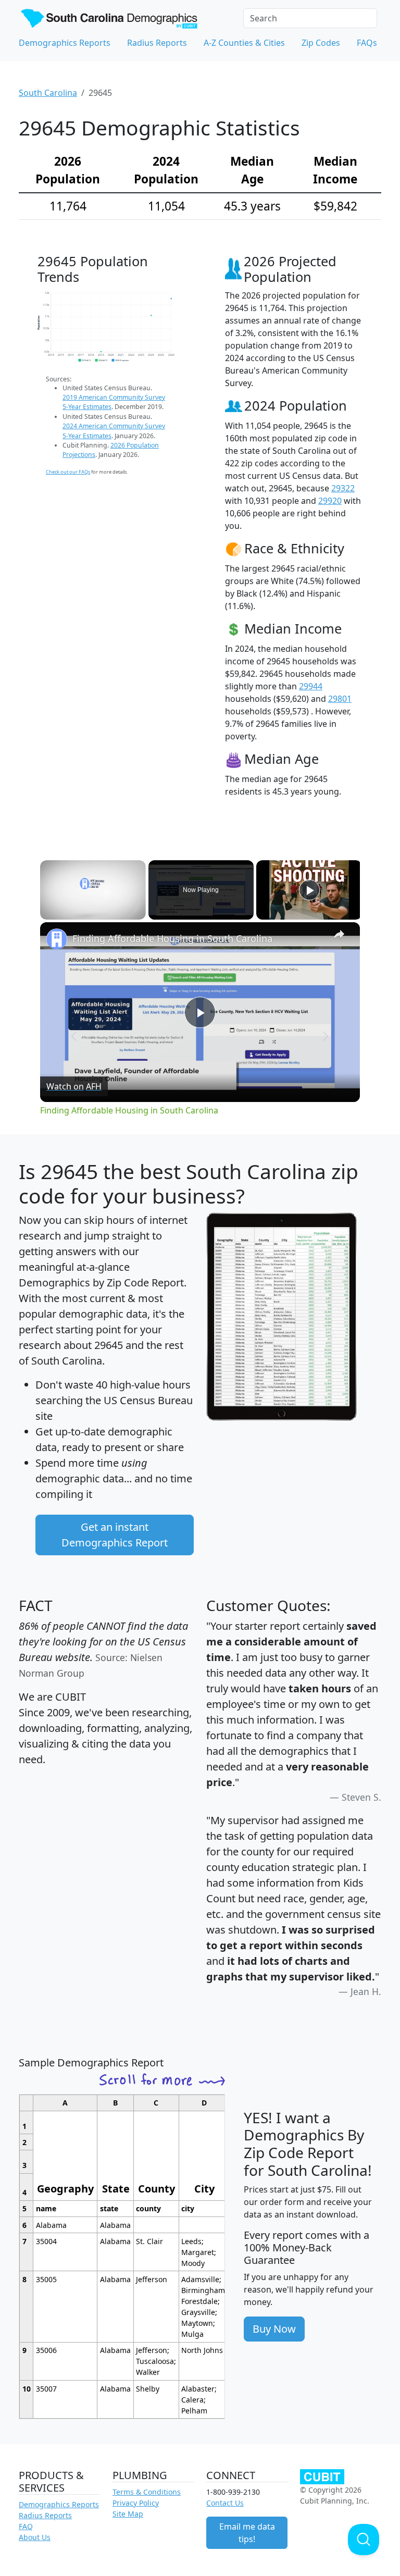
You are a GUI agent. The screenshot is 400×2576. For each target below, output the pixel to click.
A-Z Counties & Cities (244, 43)
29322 (343, 488)
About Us (35, 2537)
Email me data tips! (247, 2533)
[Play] (309, 890)
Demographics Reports (65, 43)
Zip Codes (321, 43)
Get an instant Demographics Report (115, 1535)
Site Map (128, 2514)
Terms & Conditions (147, 2492)
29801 (340, 699)
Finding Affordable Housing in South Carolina (172, 938)
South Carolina (48, 93)
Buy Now (274, 2329)
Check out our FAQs (68, 472)
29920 (330, 501)
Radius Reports (157, 43)
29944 (311, 686)
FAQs (367, 43)
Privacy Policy (136, 2503)
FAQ (26, 2526)
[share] (339, 934)
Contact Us (225, 2503)
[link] (57, 939)
